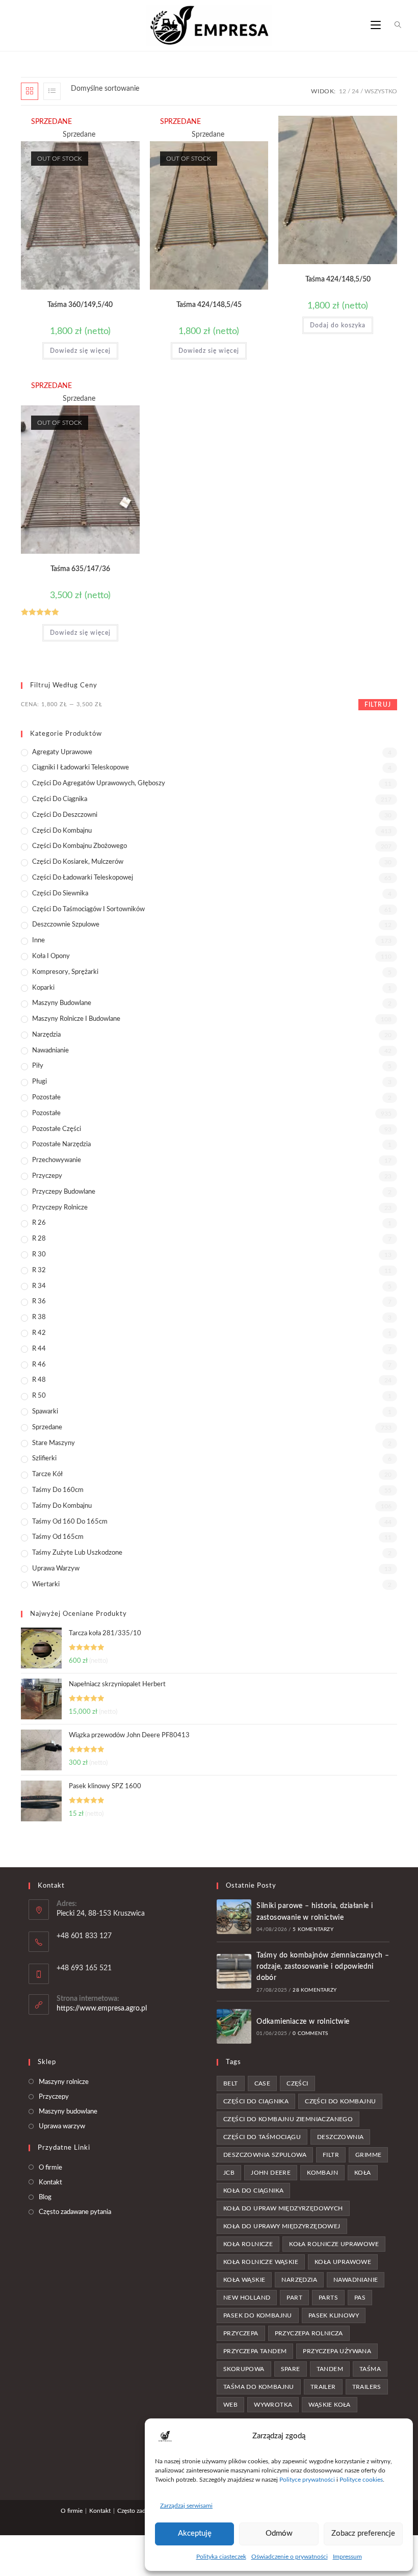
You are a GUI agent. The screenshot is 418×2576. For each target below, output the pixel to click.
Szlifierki (44, 1459)
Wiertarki (46, 1585)
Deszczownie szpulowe (66, 925)
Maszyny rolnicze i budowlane (76, 1019)
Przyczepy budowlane (64, 1192)
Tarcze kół (47, 1474)
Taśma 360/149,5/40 (80, 305)
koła (363, 2173)
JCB (229, 2173)
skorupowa (244, 2369)
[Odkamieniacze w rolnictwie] (234, 2026)
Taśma (370, 2369)
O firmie (50, 2168)
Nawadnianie (50, 1051)
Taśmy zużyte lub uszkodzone (77, 1553)
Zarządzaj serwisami (186, 2506)
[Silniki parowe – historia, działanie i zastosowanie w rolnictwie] (234, 1917)
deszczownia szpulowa (265, 2155)
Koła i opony (51, 956)
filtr (331, 2155)
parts (328, 2298)
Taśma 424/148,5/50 (338, 279)
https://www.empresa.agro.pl (102, 2008)
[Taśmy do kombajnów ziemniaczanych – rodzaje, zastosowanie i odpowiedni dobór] (234, 1971)
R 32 (39, 1270)
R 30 (39, 1255)
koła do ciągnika (253, 2191)
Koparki (43, 988)
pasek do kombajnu (258, 2315)
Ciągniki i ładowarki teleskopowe (81, 768)
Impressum (347, 2557)
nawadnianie (356, 2280)
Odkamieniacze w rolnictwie (303, 2022)
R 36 (39, 1302)
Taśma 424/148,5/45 (209, 305)
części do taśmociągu (262, 2137)
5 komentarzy (313, 1929)
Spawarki (45, 1412)
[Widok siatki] (30, 91)
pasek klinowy (334, 2315)
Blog (45, 2197)
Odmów (279, 2533)
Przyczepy (47, 1176)
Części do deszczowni (65, 815)
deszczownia (340, 2137)
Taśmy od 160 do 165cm (70, 1522)
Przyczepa (241, 2333)
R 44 (39, 1349)
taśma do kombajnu (259, 2387)
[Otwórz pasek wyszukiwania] (392, 25)
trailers (367, 2387)
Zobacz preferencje (363, 2533)
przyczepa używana (337, 2351)
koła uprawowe (343, 2262)
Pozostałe (46, 1098)
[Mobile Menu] (376, 25)
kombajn (322, 2173)
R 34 (39, 1286)
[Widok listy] (52, 91)
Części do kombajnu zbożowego (80, 846)
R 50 (39, 1396)
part (294, 2298)
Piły (38, 1066)
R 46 (39, 1365)
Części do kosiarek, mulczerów (78, 862)
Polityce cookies (361, 2480)
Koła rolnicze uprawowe (334, 2244)
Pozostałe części (57, 1129)
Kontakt (50, 2183)
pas (360, 2298)
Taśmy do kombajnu (62, 1506)
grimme (368, 2155)
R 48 (39, 1380)
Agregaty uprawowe (62, 752)
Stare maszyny (54, 1443)
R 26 (39, 1223)
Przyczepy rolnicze (60, 1208)
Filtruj (378, 705)
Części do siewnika (60, 894)
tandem (330, 2369)
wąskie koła (329, 2405)
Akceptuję (195, 2533)
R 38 (39, 1317)
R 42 (39, 1333)
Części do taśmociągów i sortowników (88, 909)
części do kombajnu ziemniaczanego (288, 2119)
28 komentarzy (315, 1990)
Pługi (40, 1082)
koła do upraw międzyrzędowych (283, 2208)
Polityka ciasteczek (221, 2557)
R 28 (39, 1239)
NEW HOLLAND (247, 2298)
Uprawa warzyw (56, 1569)
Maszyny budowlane (62, 1003)
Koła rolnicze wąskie (261, 2262)
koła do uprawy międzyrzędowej (282, 2226)
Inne (38, 941)
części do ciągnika (256, 2101)
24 (355, 91)
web (230, 2405)
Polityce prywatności (307, 2480)
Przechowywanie (57, 1160)
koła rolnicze (248, 2244)
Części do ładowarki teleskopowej (83, 878)
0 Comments (310, 2033)
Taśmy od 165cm (58, 1537)
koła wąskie (244, 2280)
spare (291, 2369)
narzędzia (299, 2280)
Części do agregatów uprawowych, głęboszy (99, 783)
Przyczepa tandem (255, 2351)
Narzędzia (46, 1035)
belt (231, 2083)
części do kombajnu (340, 2101)
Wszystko (381, 91)
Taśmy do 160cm (58, 1490)
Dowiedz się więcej (80, 351)
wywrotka (273, 2405)
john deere (271, 2173)
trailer (323, 2387)
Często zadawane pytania (75, 2212)
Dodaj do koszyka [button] (338, 325)
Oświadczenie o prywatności (290, 2557)
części (297, 2083)
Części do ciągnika (60, 799)
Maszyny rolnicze (64, 2082)
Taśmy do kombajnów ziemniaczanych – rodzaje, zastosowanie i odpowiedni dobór (323, 1967)
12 (343, 91)
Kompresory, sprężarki (65, 972)
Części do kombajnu (62, 831)
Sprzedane (47, 1427)
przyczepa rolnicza (309, 2333)
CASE (263, 2083)
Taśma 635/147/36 (80, 569)
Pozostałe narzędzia (61, 1144)
